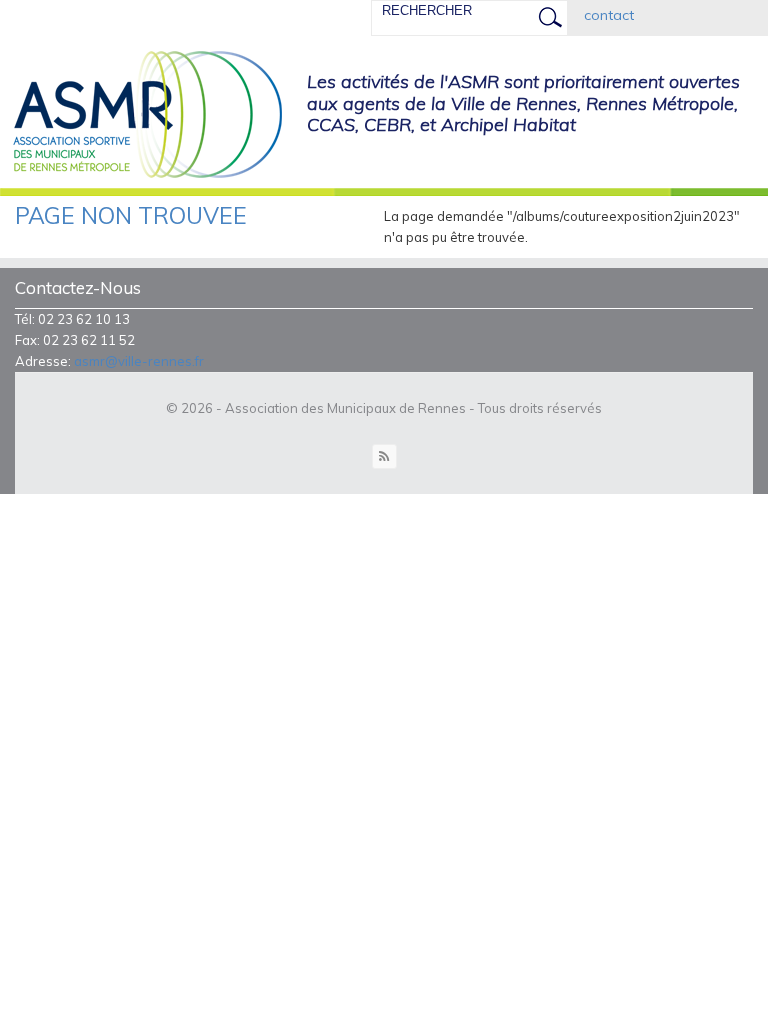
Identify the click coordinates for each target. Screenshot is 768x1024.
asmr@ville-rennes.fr (139, 361)
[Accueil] (141, 116)
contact (609, 15)
